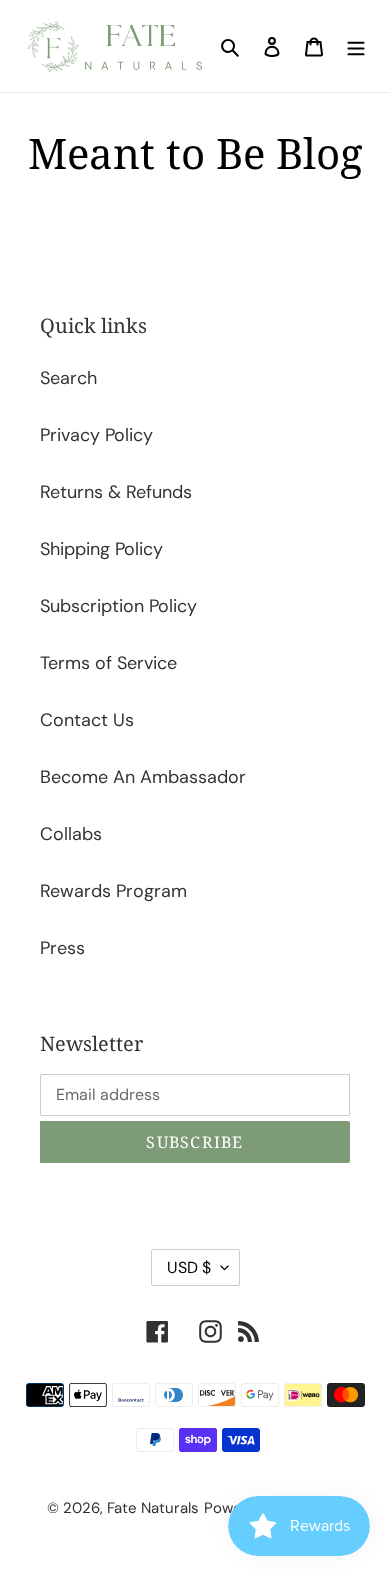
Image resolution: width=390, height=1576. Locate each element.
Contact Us (87, 720)
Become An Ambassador (143, 777)
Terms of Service (108, 663)
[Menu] (356, 46)
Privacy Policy (96, 435)
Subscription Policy (118, 606)
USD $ (189, 1267)
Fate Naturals (153, 1508)
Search (68, 378)
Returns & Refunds (116, 492)
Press (62, 948)
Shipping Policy (101, 549)
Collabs (71, 834)
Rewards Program (113, 891)
